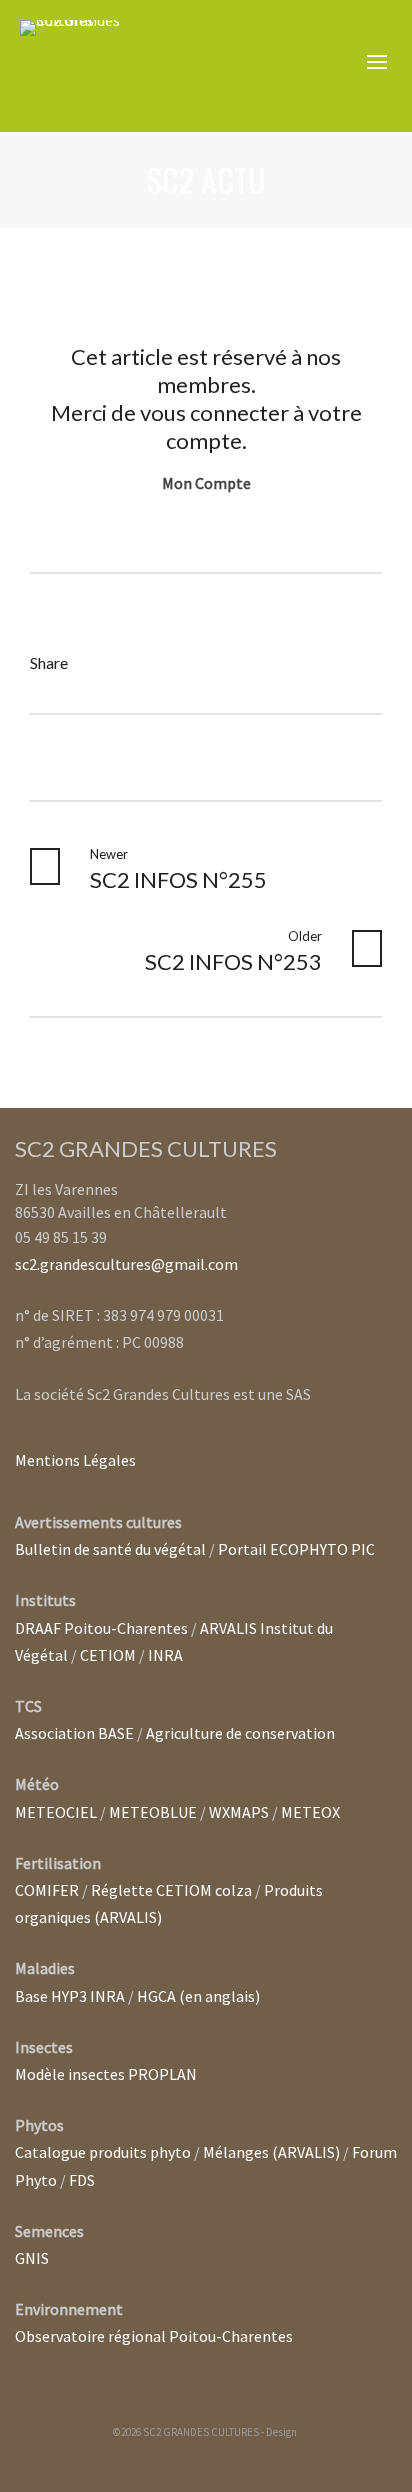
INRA (165, 1655)
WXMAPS (239, 1812)
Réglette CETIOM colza (171, 1890)
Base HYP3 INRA (70, 1996)
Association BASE (74, 1733)
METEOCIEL (56, 1812)
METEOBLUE (153, 1812)
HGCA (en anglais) (198, 1996)
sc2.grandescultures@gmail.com (126, 1264)
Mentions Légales (75, 1460)
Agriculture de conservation (240, 1733)
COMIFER (47, 1890)
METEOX (310, 1812)
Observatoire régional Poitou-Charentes (154, 2336)
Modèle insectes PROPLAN (106, 2074)
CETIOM (108, 1655)
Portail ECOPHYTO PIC (296, 1549)
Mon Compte (206, 483)
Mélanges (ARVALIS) (271, 2152)
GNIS (32, 2258)
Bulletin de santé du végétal (110, 1549)
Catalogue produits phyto (103, 2152)
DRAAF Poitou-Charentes (101, 1628)
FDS (82, 2180)
